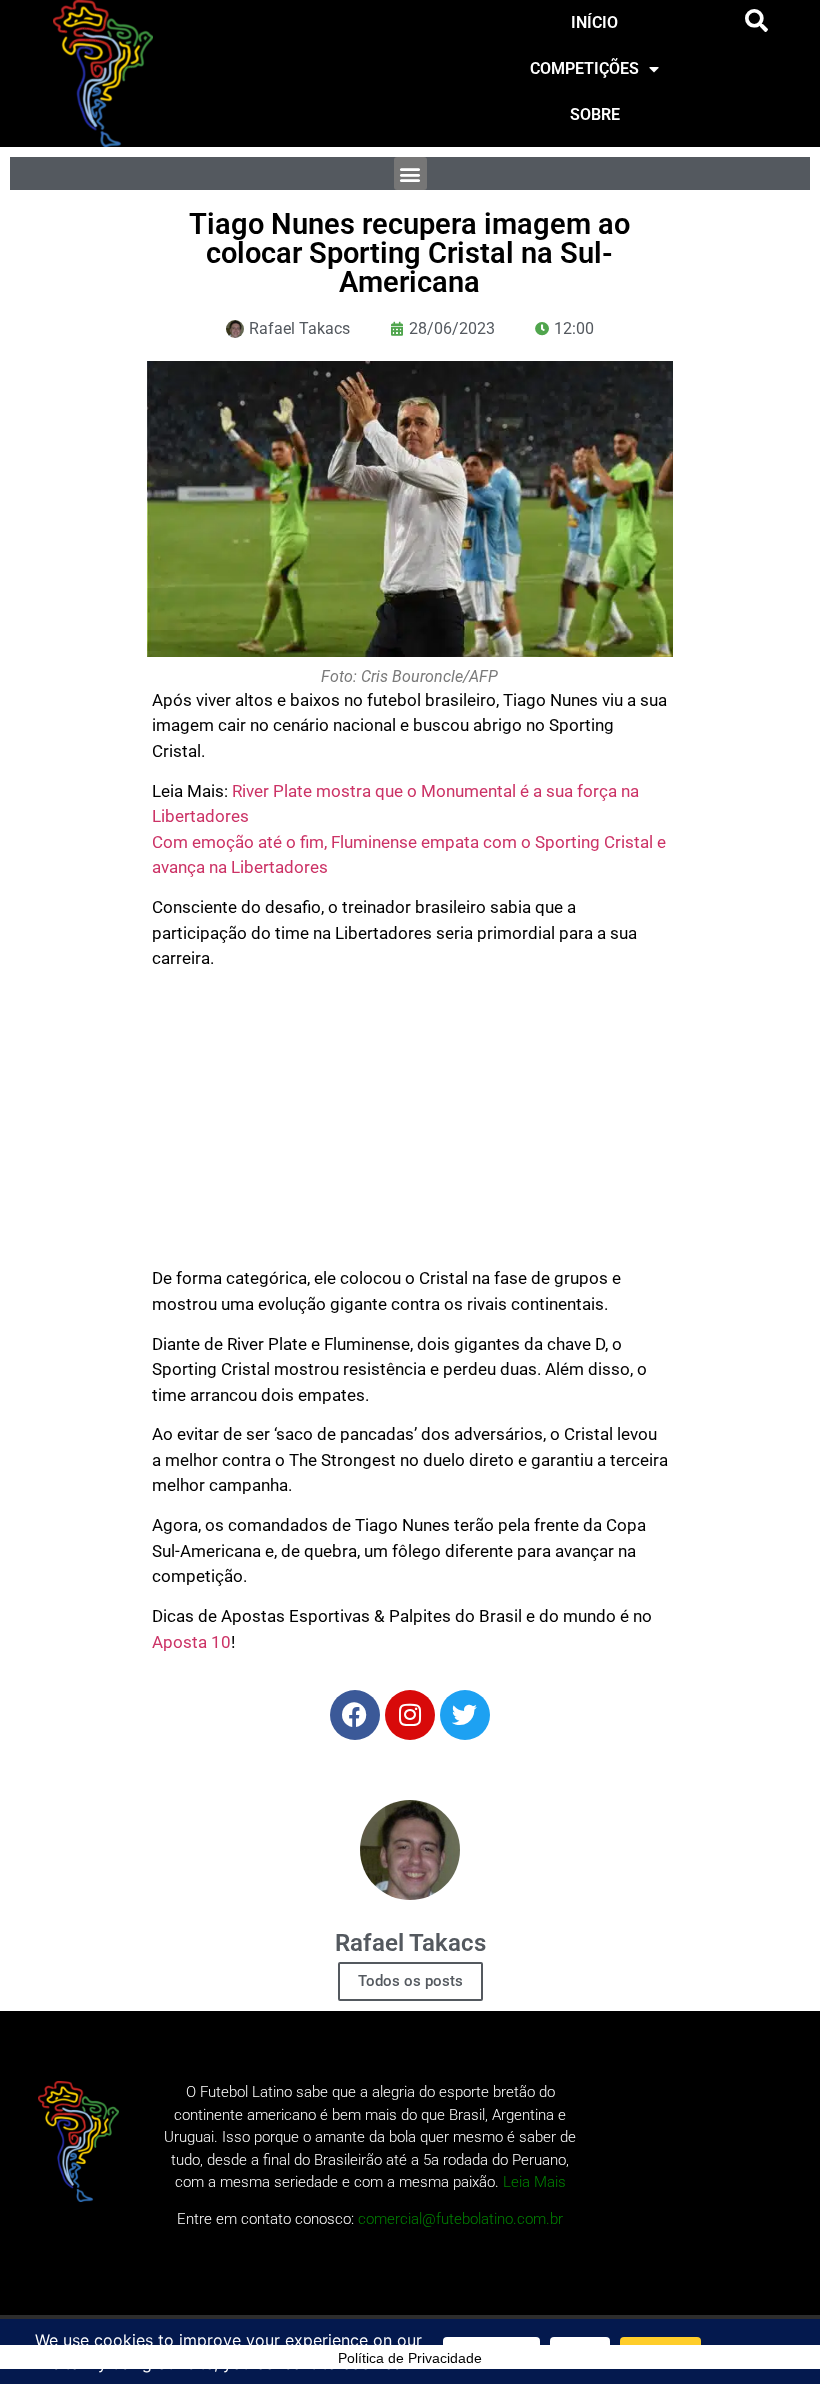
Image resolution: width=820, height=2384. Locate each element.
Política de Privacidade (410, 2358)
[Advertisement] (410, 1126)
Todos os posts (410, 1981)
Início (594, 22)
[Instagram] (410, 1715)
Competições (584, 68)
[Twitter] (465, 1715)
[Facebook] (355, 1715)
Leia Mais (534, 2182)
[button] (757, 21)
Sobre (595, 114)
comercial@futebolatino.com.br (460, 2219)
